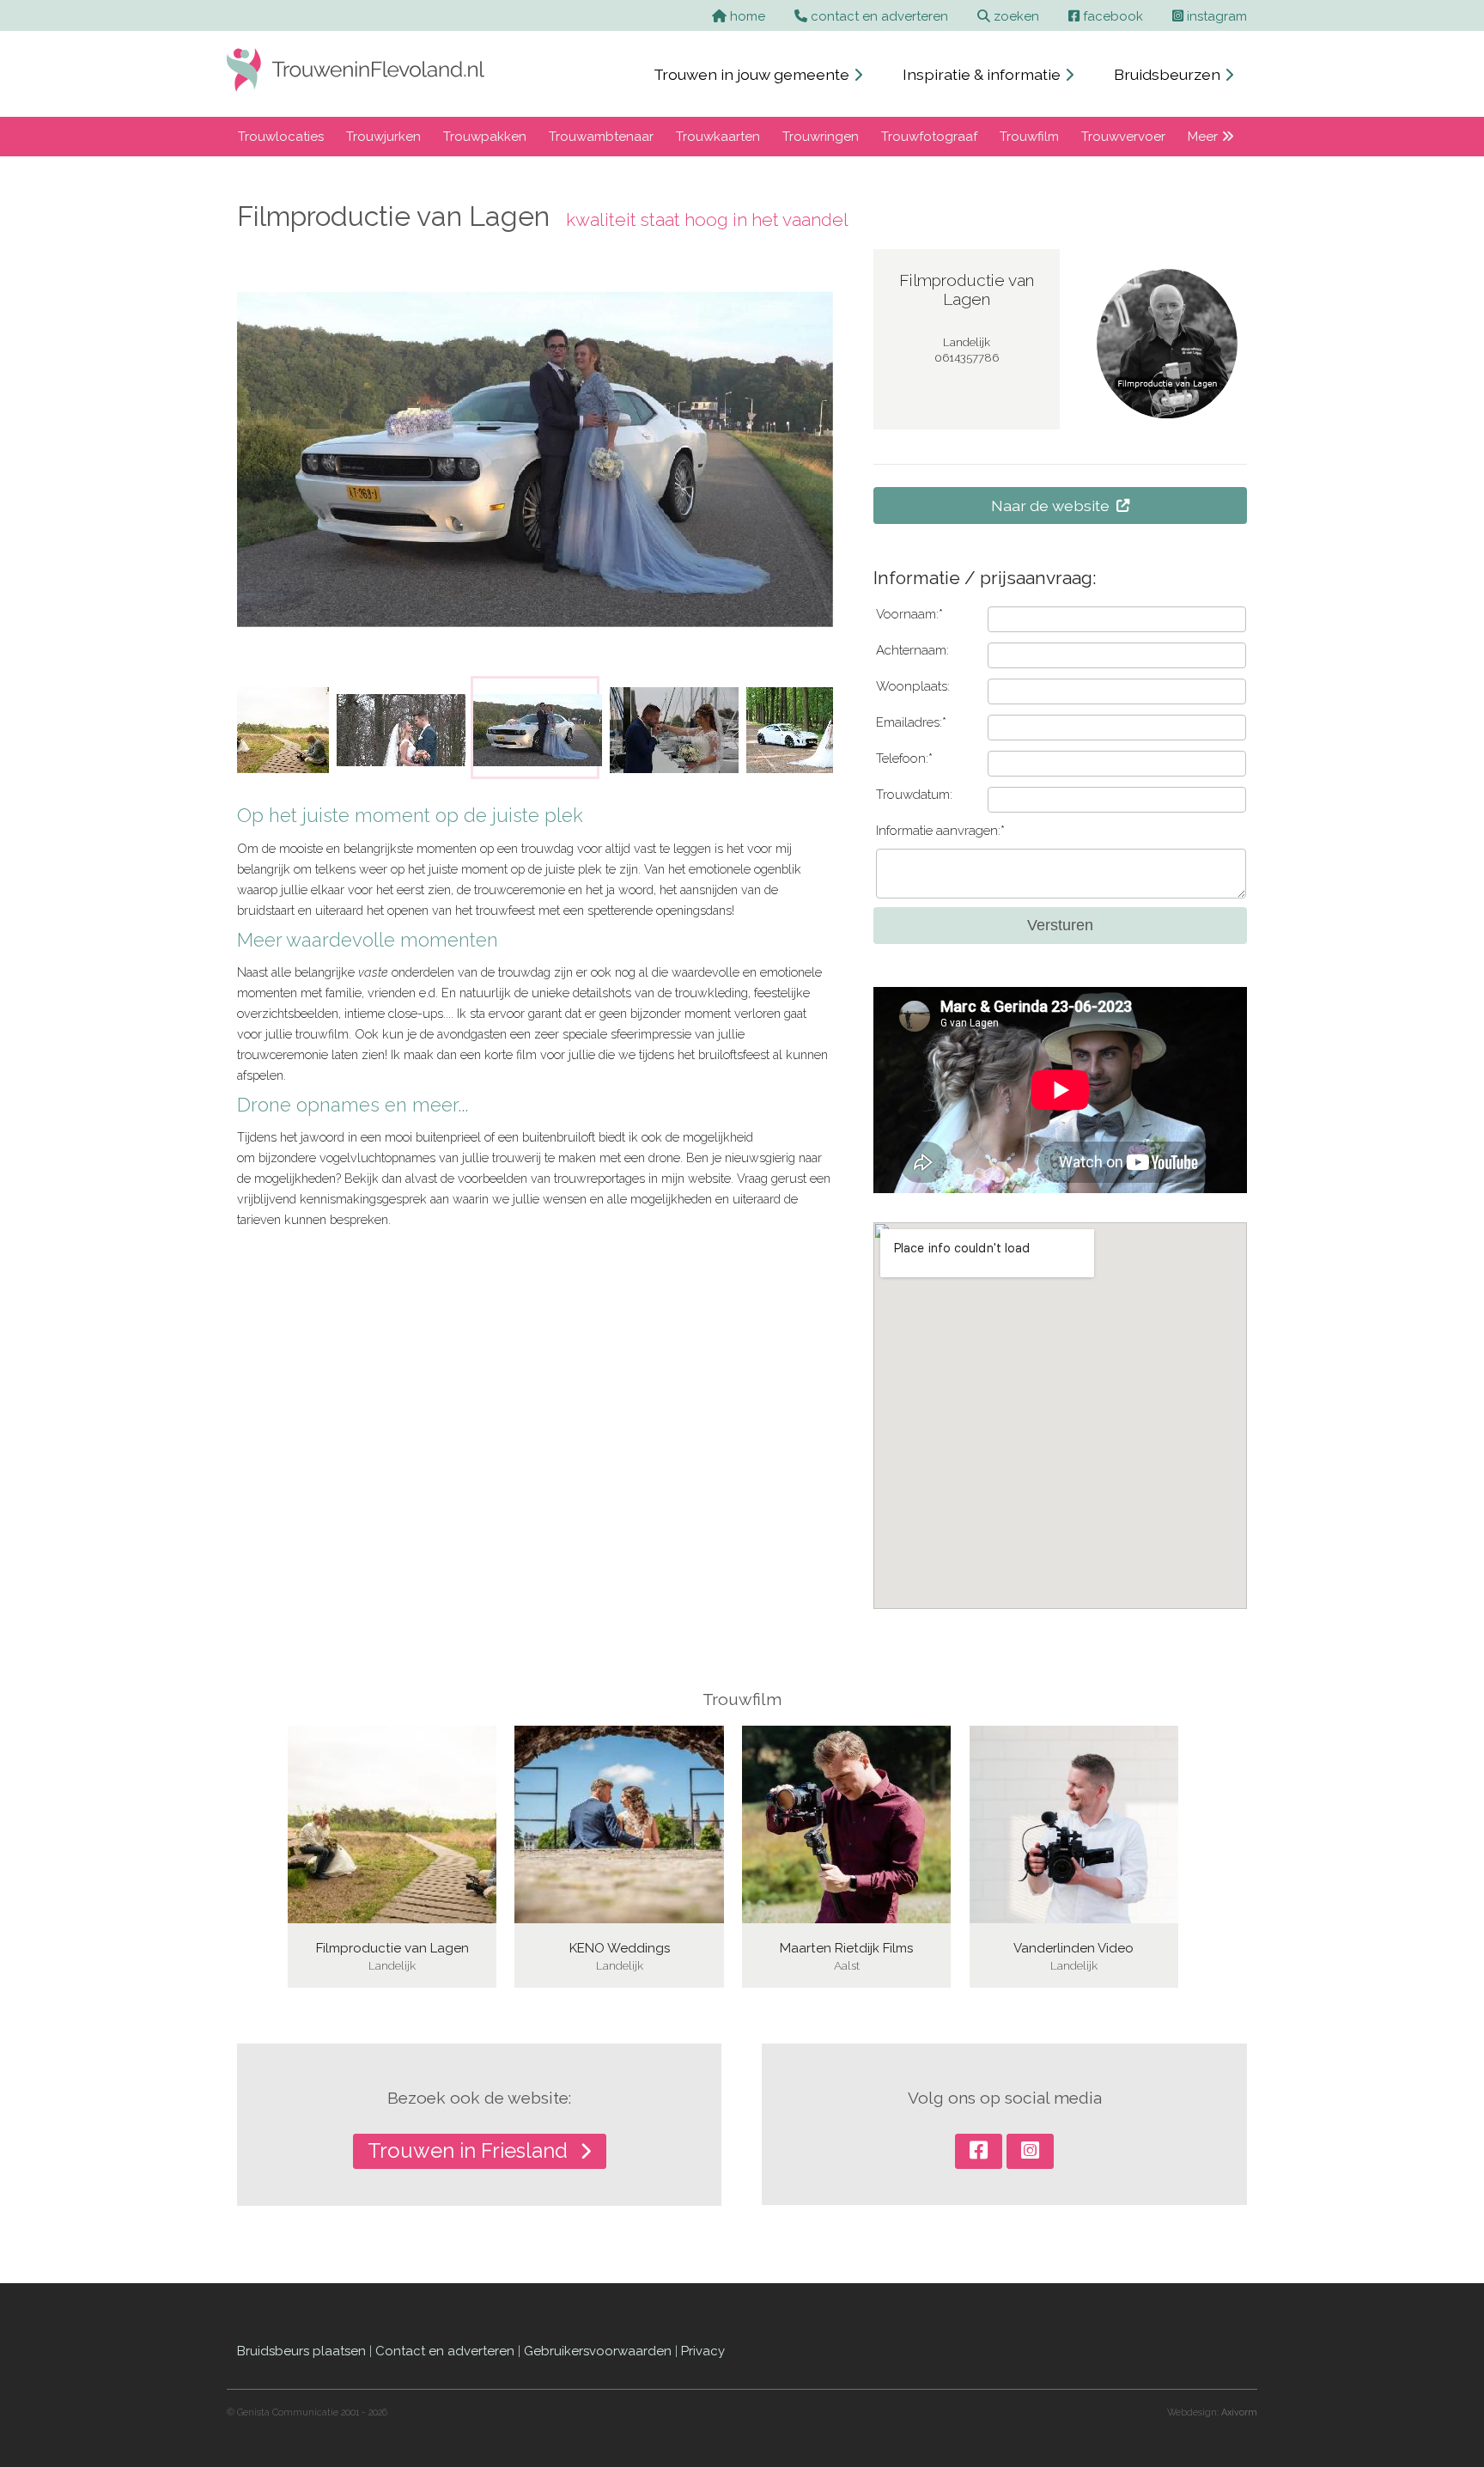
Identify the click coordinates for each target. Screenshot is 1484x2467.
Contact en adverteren (445, 2351)
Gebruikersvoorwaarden (598, 2351)
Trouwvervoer (1123, 137)
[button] (262, 728)
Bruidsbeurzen (1169, 74)
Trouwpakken (485, 137)
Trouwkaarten (718, 137)
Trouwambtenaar (601, 137)
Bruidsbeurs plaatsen (301, 2351)
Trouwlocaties (281, 137)
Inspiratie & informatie (983, 74)
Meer (1204, 137)
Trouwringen (821, 137)
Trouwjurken (383, 137)
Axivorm (1239, 2412)
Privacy (703, 2351)
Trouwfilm (1029, 137)
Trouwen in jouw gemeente (753, 74)
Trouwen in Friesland (470, 2150)
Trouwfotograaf (929, 137)
